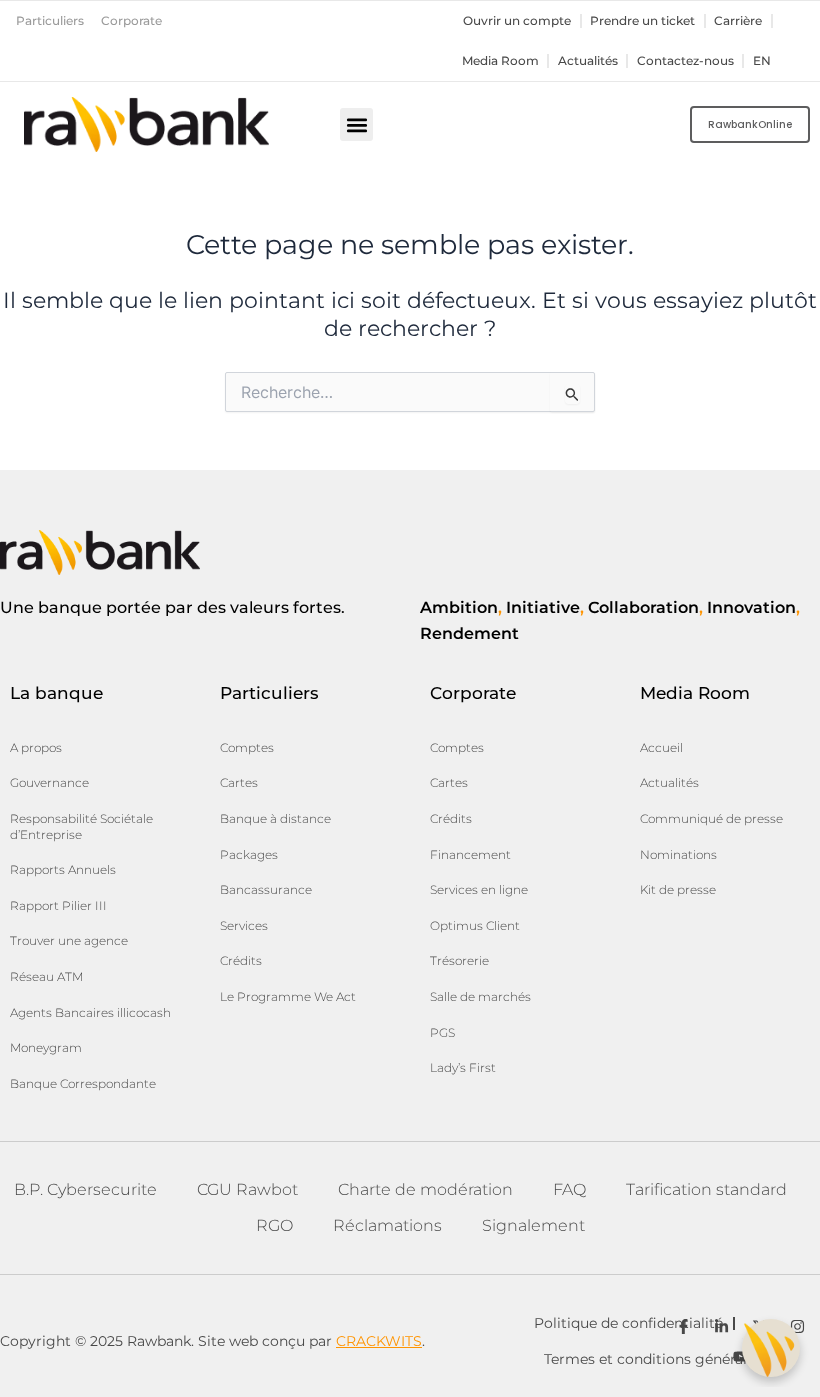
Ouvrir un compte (517, 21)
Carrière (738, 21)
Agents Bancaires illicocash (90, 1012)
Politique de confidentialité (628, 1323)
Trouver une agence (69, 940)
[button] (356, 124)
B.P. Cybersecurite (85, 1189)
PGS (442, 1032)
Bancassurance (266, 889)
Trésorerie (459, 960)
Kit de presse (678, 889)
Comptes (247, 747)
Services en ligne (479, 889)
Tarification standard (706, 1189)
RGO (274, 1225)
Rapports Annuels (63, 869)
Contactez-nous (685, 61)
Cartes (239, 782)
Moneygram (46, 1047)
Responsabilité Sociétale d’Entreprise (81, 826)
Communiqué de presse (711, 818)
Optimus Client (475, 925)
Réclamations (387, 1225)
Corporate (131, 21)
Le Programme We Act (288, 996)
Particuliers (50, 21)
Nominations (678, 854)
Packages (249, 854)
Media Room (500, 61)
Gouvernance (49, 782)
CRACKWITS (379, 1341)
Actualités (588, 61)
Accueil (661, 747)
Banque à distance (275, 818)
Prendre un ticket (642, 21)
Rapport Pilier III (58, 905)
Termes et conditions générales (653, 1359)
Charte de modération (425, 1189)
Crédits (241, 960)
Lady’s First (463, 1067)
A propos (36, 747)
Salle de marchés (480, 996)
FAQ (569, 1189)
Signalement (533, 1225)
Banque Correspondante (83, 1083)
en (762, 61)
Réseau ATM (46, 976)
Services (244, 925)
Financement (470, 854)
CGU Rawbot (247, 1189)
